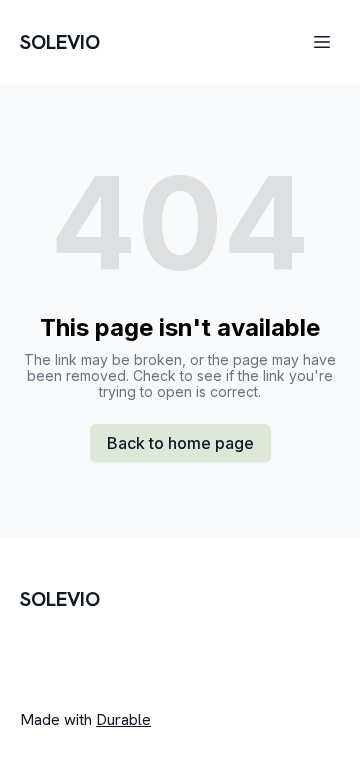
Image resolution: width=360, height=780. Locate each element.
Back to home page (180, 443)
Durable (123, 719)
